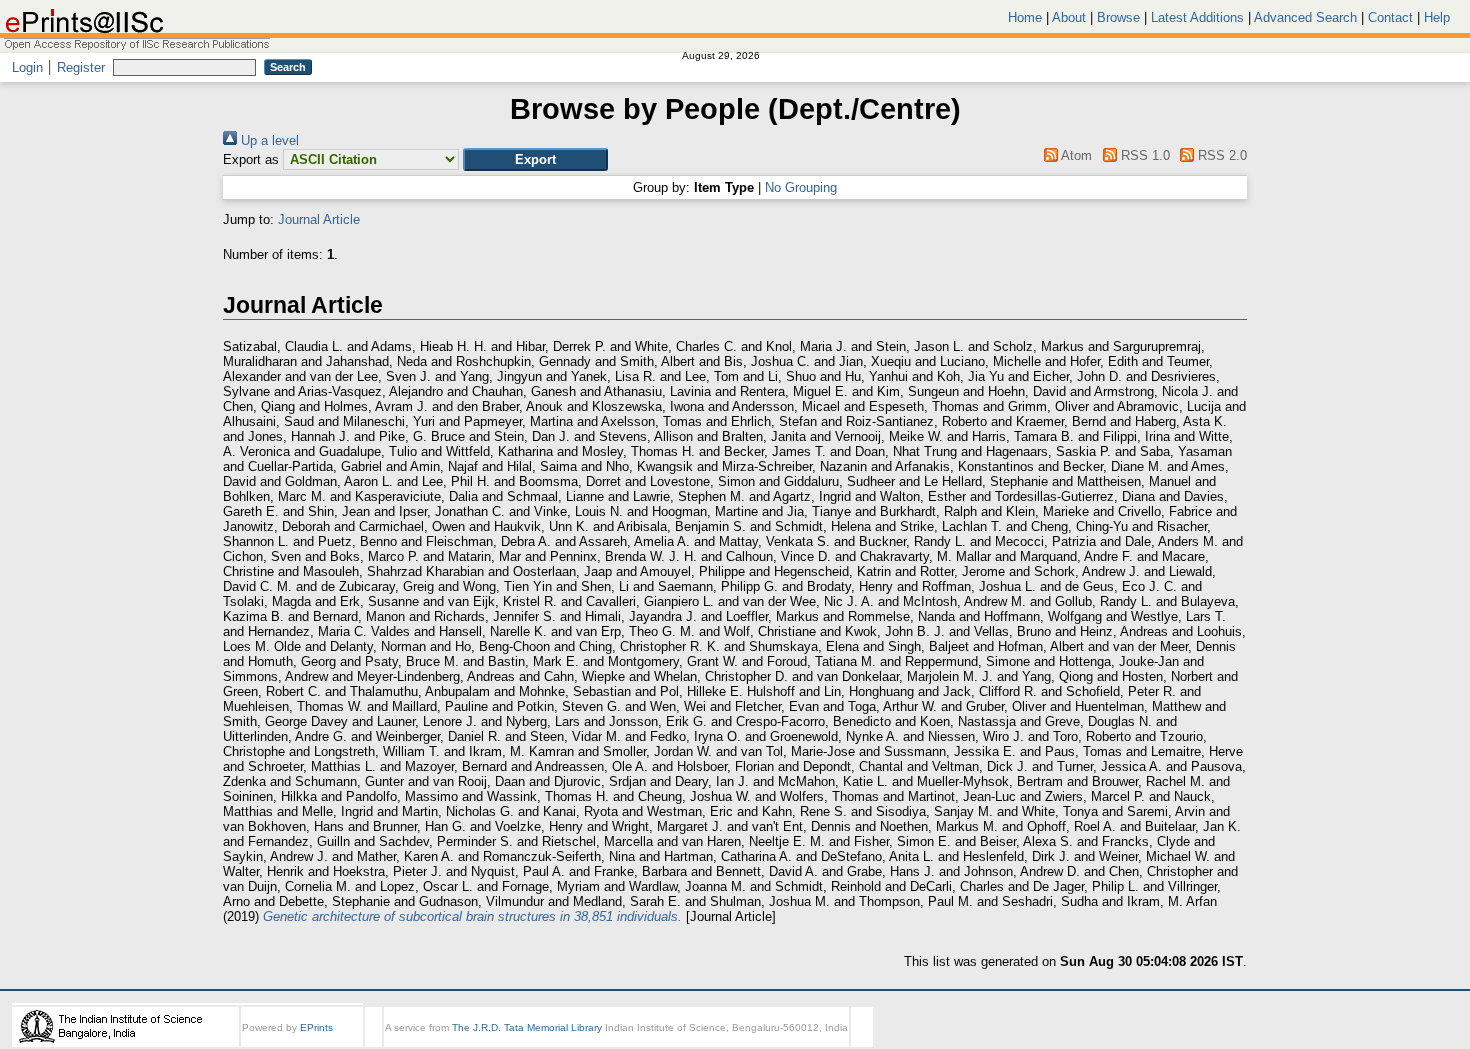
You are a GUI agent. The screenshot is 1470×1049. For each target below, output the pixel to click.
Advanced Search (1305, 17)
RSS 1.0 (1143, 155)
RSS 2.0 (1220, 155)
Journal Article (319, 219)
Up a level (268, 140)
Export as (251, 159)
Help (1437, 17)
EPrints (316, 1027)
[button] (535, 159)
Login (27, 67)
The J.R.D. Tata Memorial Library (527, 1027)
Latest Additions (1197, 17)
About (1069, 17)
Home (1025, 17)
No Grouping (801, 187)
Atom (1075, 155)
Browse (1118, 17)
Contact (1390, 17)
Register (81, 67)
